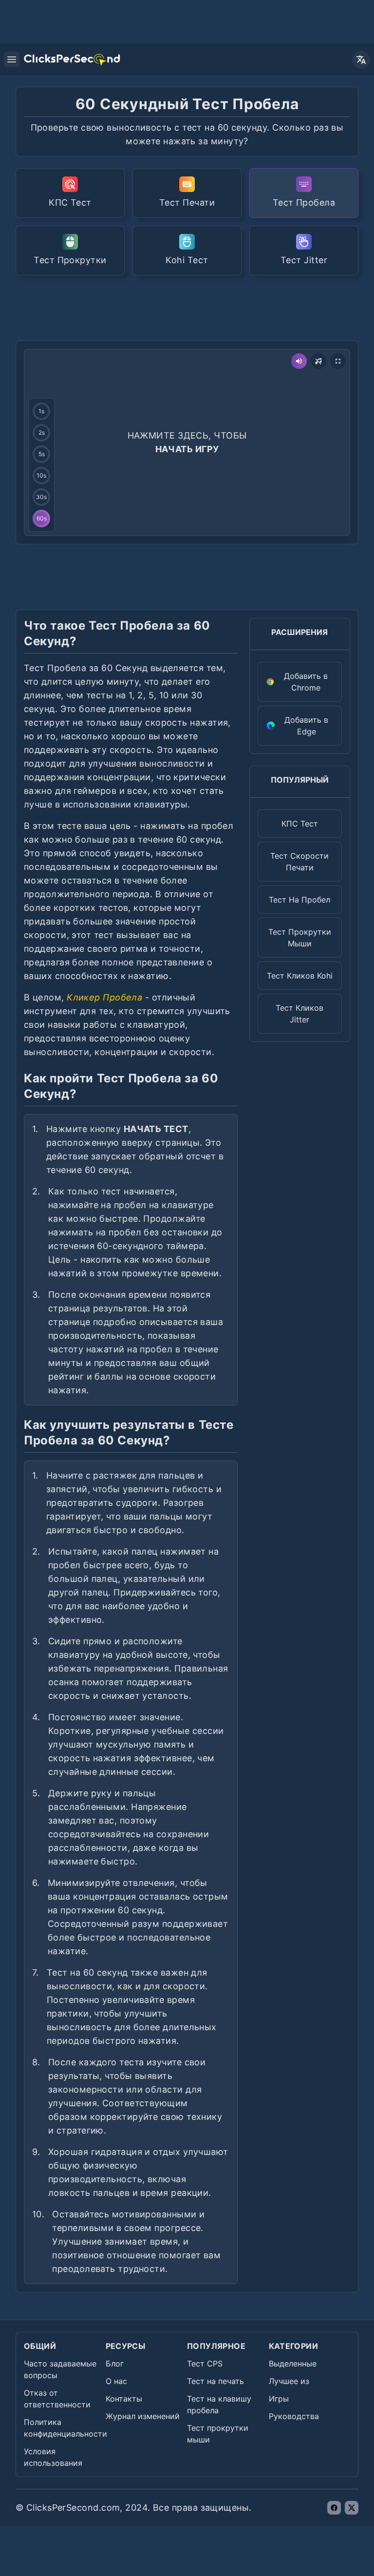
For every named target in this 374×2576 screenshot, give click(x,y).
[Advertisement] (193, 307)
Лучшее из (289, 2381)
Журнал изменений (143, 2416)
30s (41, 497)
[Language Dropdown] (361, 60)
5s (42, 454)
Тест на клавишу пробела (219, 2404)
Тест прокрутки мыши (218, 2434)
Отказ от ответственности (57, 2399)
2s (42, 433)
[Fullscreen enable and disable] (338, 361)
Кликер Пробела (104, 997)
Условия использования (53, 2457)
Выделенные (293, 2364)
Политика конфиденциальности (65, 2428)
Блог (115, 2364)
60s (42, 518)
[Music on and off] (318, 361)
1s (41, 411)
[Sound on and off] (299, 361)
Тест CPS (205, 2364)
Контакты (124, 2399)
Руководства (294, 2416)
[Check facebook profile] (334, 2508)
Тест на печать (215, 2381)
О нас (116, 2381)
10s (41, 475)
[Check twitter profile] (352, 2508)
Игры (279, 2399)
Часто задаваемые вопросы (60, 2369)
